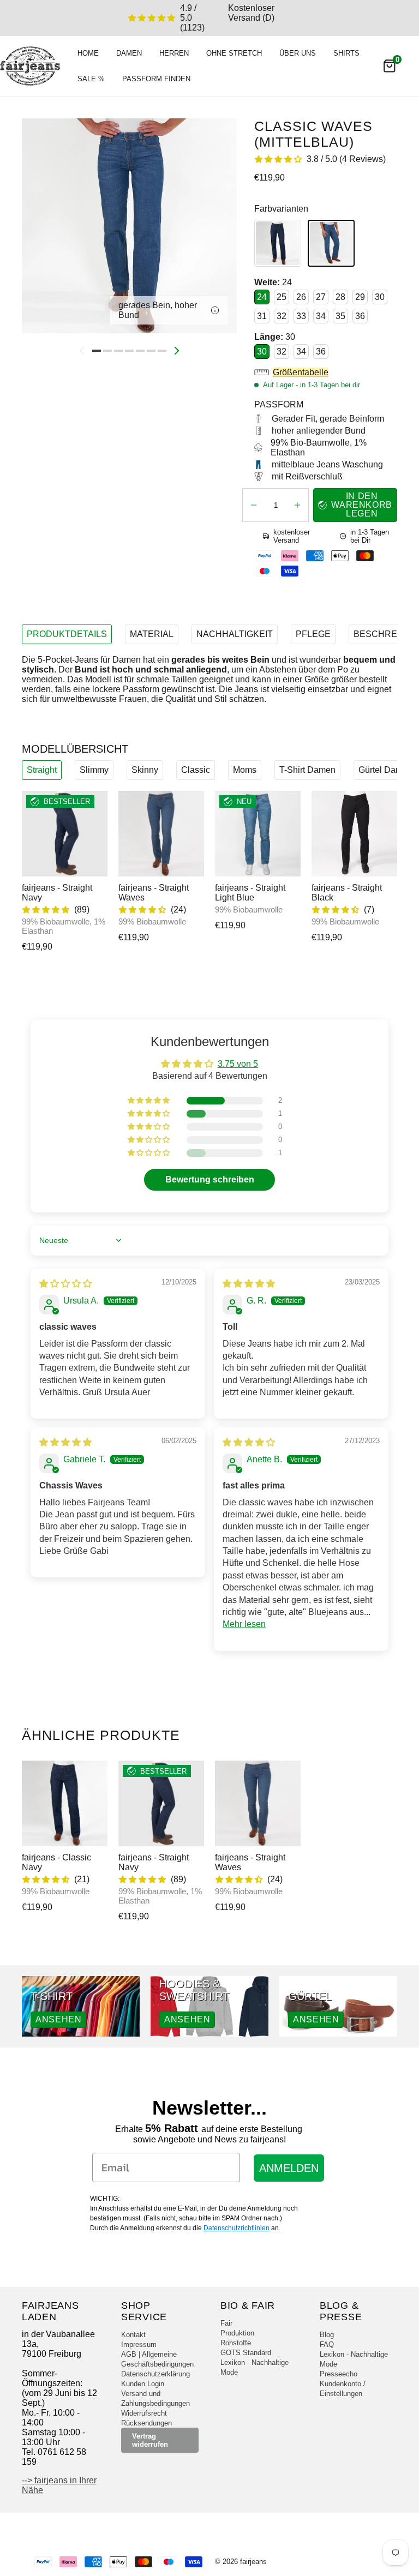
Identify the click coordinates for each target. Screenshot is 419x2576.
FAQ (327, 2344)
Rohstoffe (236, 2343)
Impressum (139, 2344)
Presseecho (339, 2374)
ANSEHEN (58, 2019)
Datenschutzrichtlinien (237, 2228)
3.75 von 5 (238, 1064)
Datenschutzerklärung (155, 2374)
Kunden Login (143, 2384)
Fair (226, 2323)
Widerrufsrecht (144, 2413)
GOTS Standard (246, 2353)
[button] (326, 373)
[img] (65, 1284)
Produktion (237, 2333)
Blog (327, 2335)
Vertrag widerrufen (150, 2440)
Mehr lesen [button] (244, 1624)
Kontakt (133, 2335)
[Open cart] (390, 66)
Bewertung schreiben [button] (210, 1179)
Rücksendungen (146, 2423)
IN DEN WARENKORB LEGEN (362, 505)
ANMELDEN (289, 2168)
